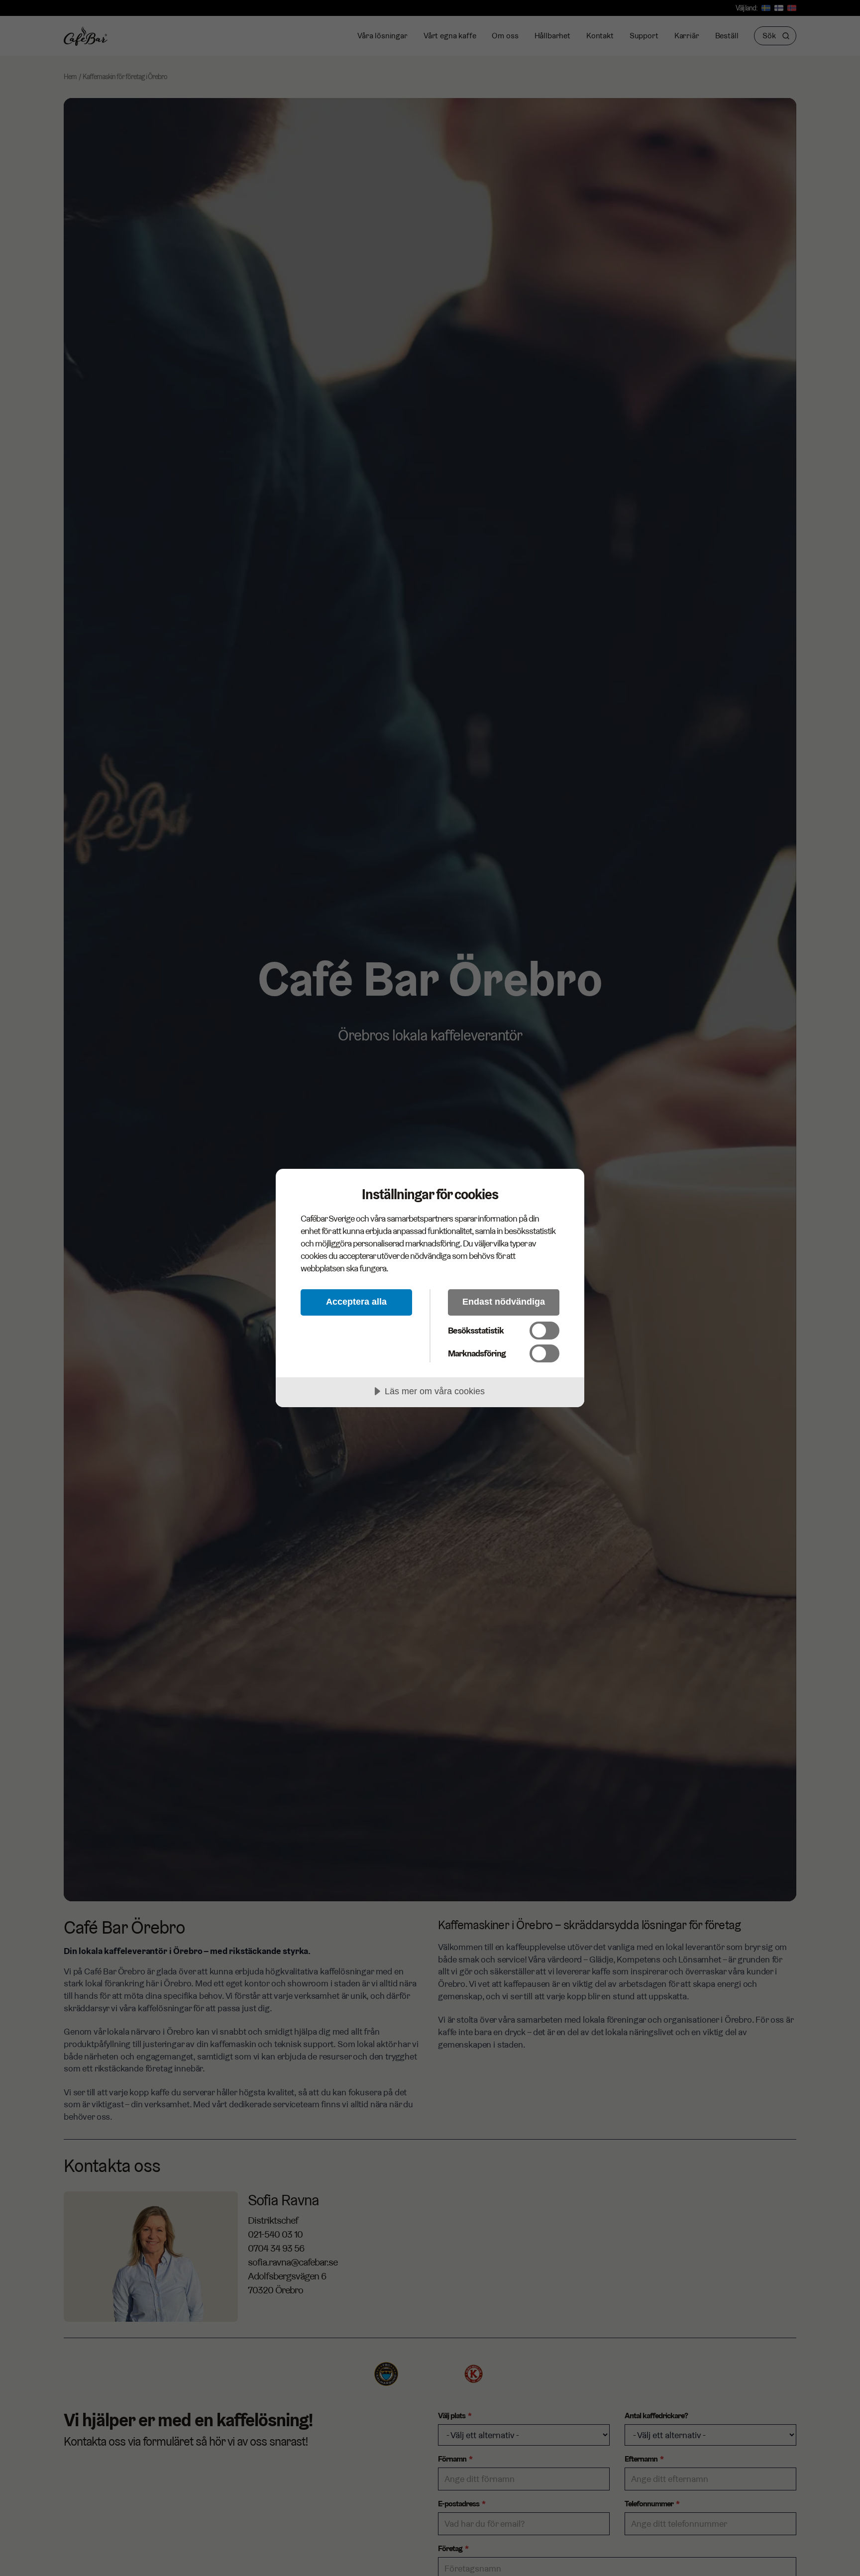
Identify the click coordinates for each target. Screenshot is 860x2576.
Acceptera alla (356, 1302)
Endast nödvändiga (504, 1302)
